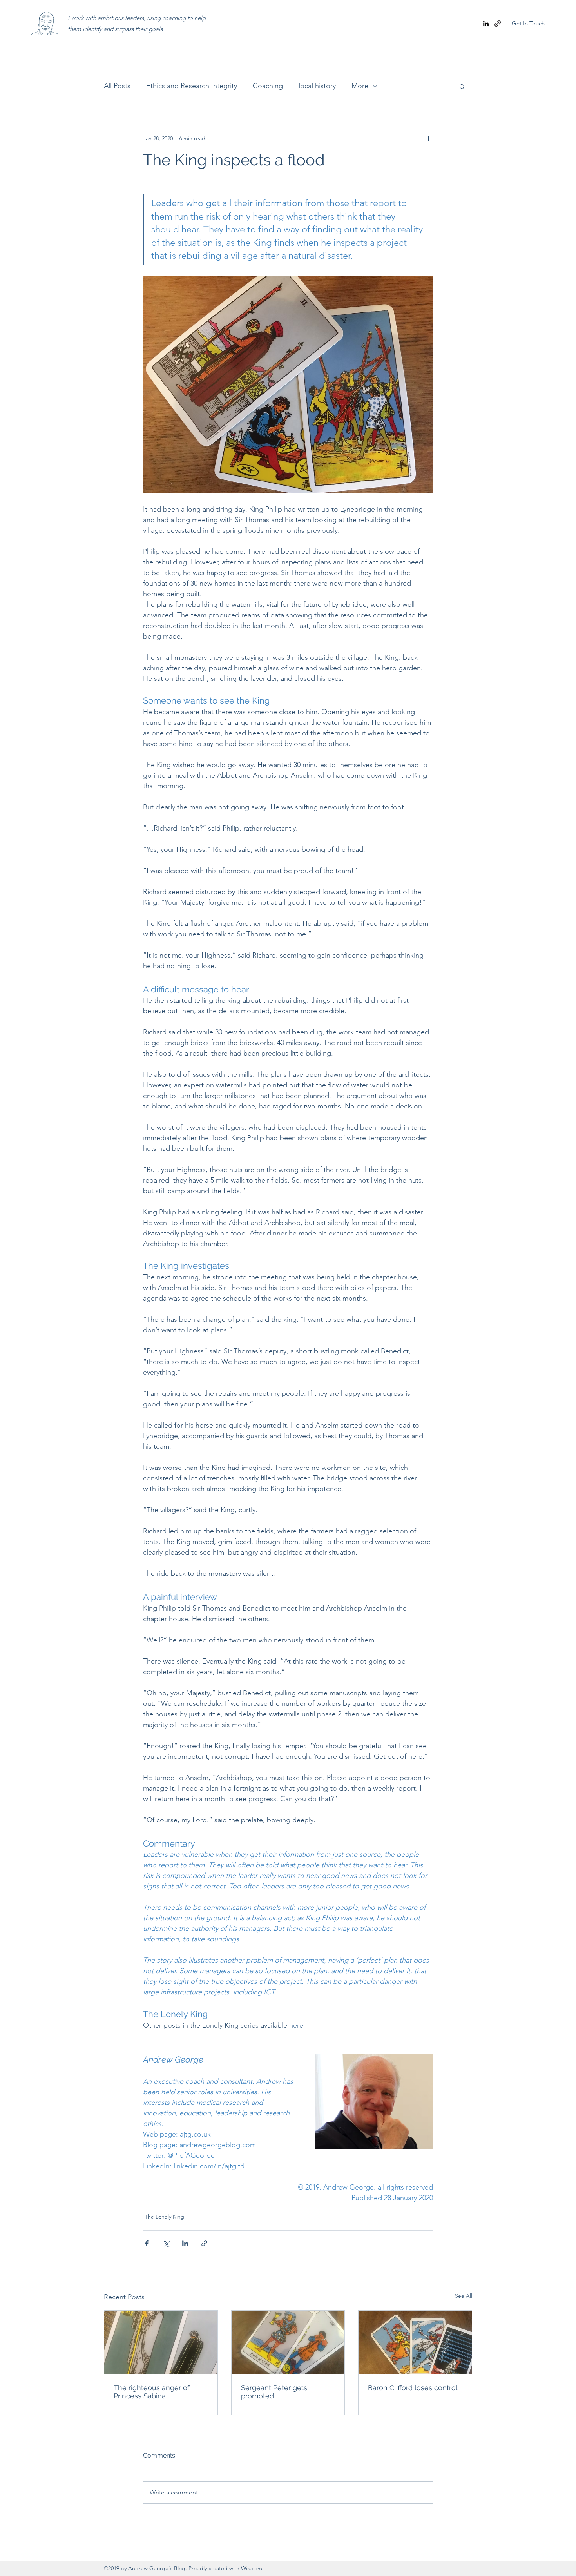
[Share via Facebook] (147, 2243)
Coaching (268, 86)
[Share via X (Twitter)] (166, 2243)
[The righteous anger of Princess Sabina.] (161, 2342)
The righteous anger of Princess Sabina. (152, 2392)
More (360, 86)
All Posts (117, 86)
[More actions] (428, 138)
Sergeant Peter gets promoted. (274, 2392)
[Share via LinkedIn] (185, 2243)
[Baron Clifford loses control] (415, 2342)
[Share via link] (204, 2243)
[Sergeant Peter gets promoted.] (288, 2342)
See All (464, 2296)
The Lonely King (164, 2217)
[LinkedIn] (486, 24)
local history (317, 86)
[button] (462, 86)
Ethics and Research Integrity (192, 86)
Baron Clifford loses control (413, 2388)
